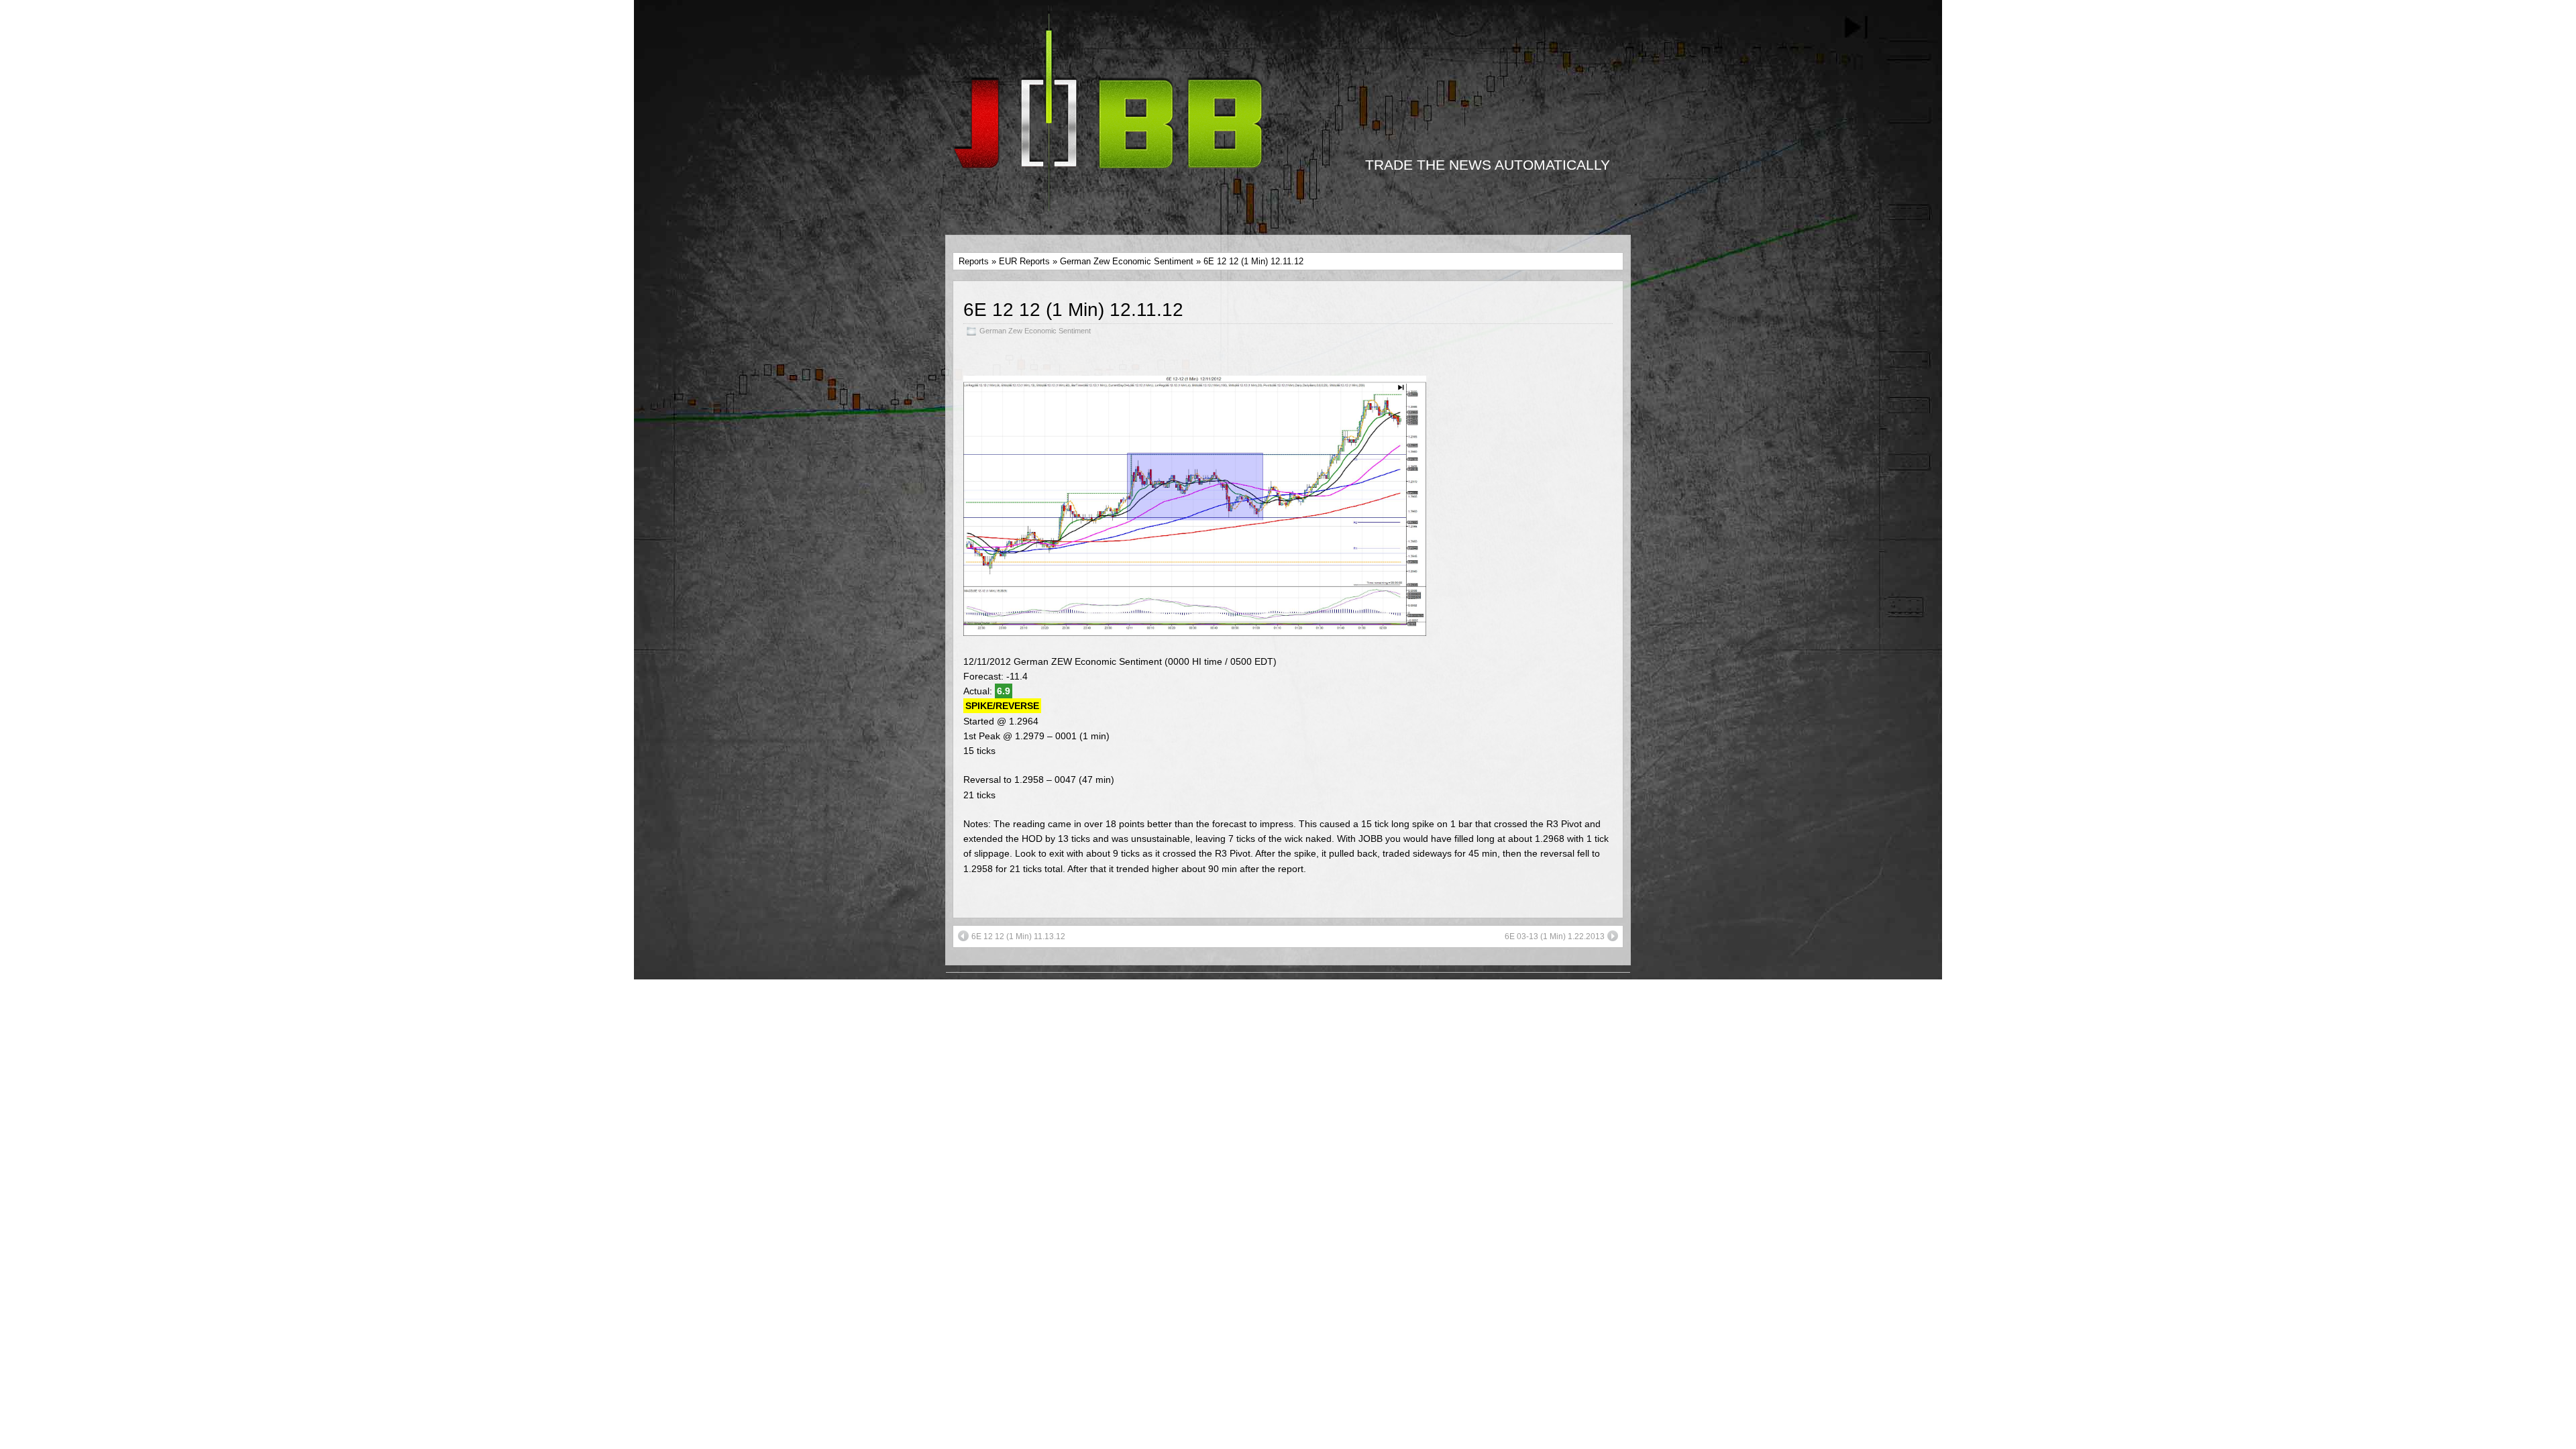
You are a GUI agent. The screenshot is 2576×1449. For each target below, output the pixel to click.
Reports (974, 261)
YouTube (1295, 994)
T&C (964, 1002)
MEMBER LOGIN (991, 987)
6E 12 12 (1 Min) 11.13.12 (1018, 936)
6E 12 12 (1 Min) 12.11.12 (1073, 310)
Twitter (1339, 994)
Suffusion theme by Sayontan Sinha (1540, 1002)
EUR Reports (1024, 261)
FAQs (966, 1016)
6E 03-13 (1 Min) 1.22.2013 (1555, 936)
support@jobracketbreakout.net (1313, 1008)
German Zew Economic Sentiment (1127, 261)
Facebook (1244, 994)
